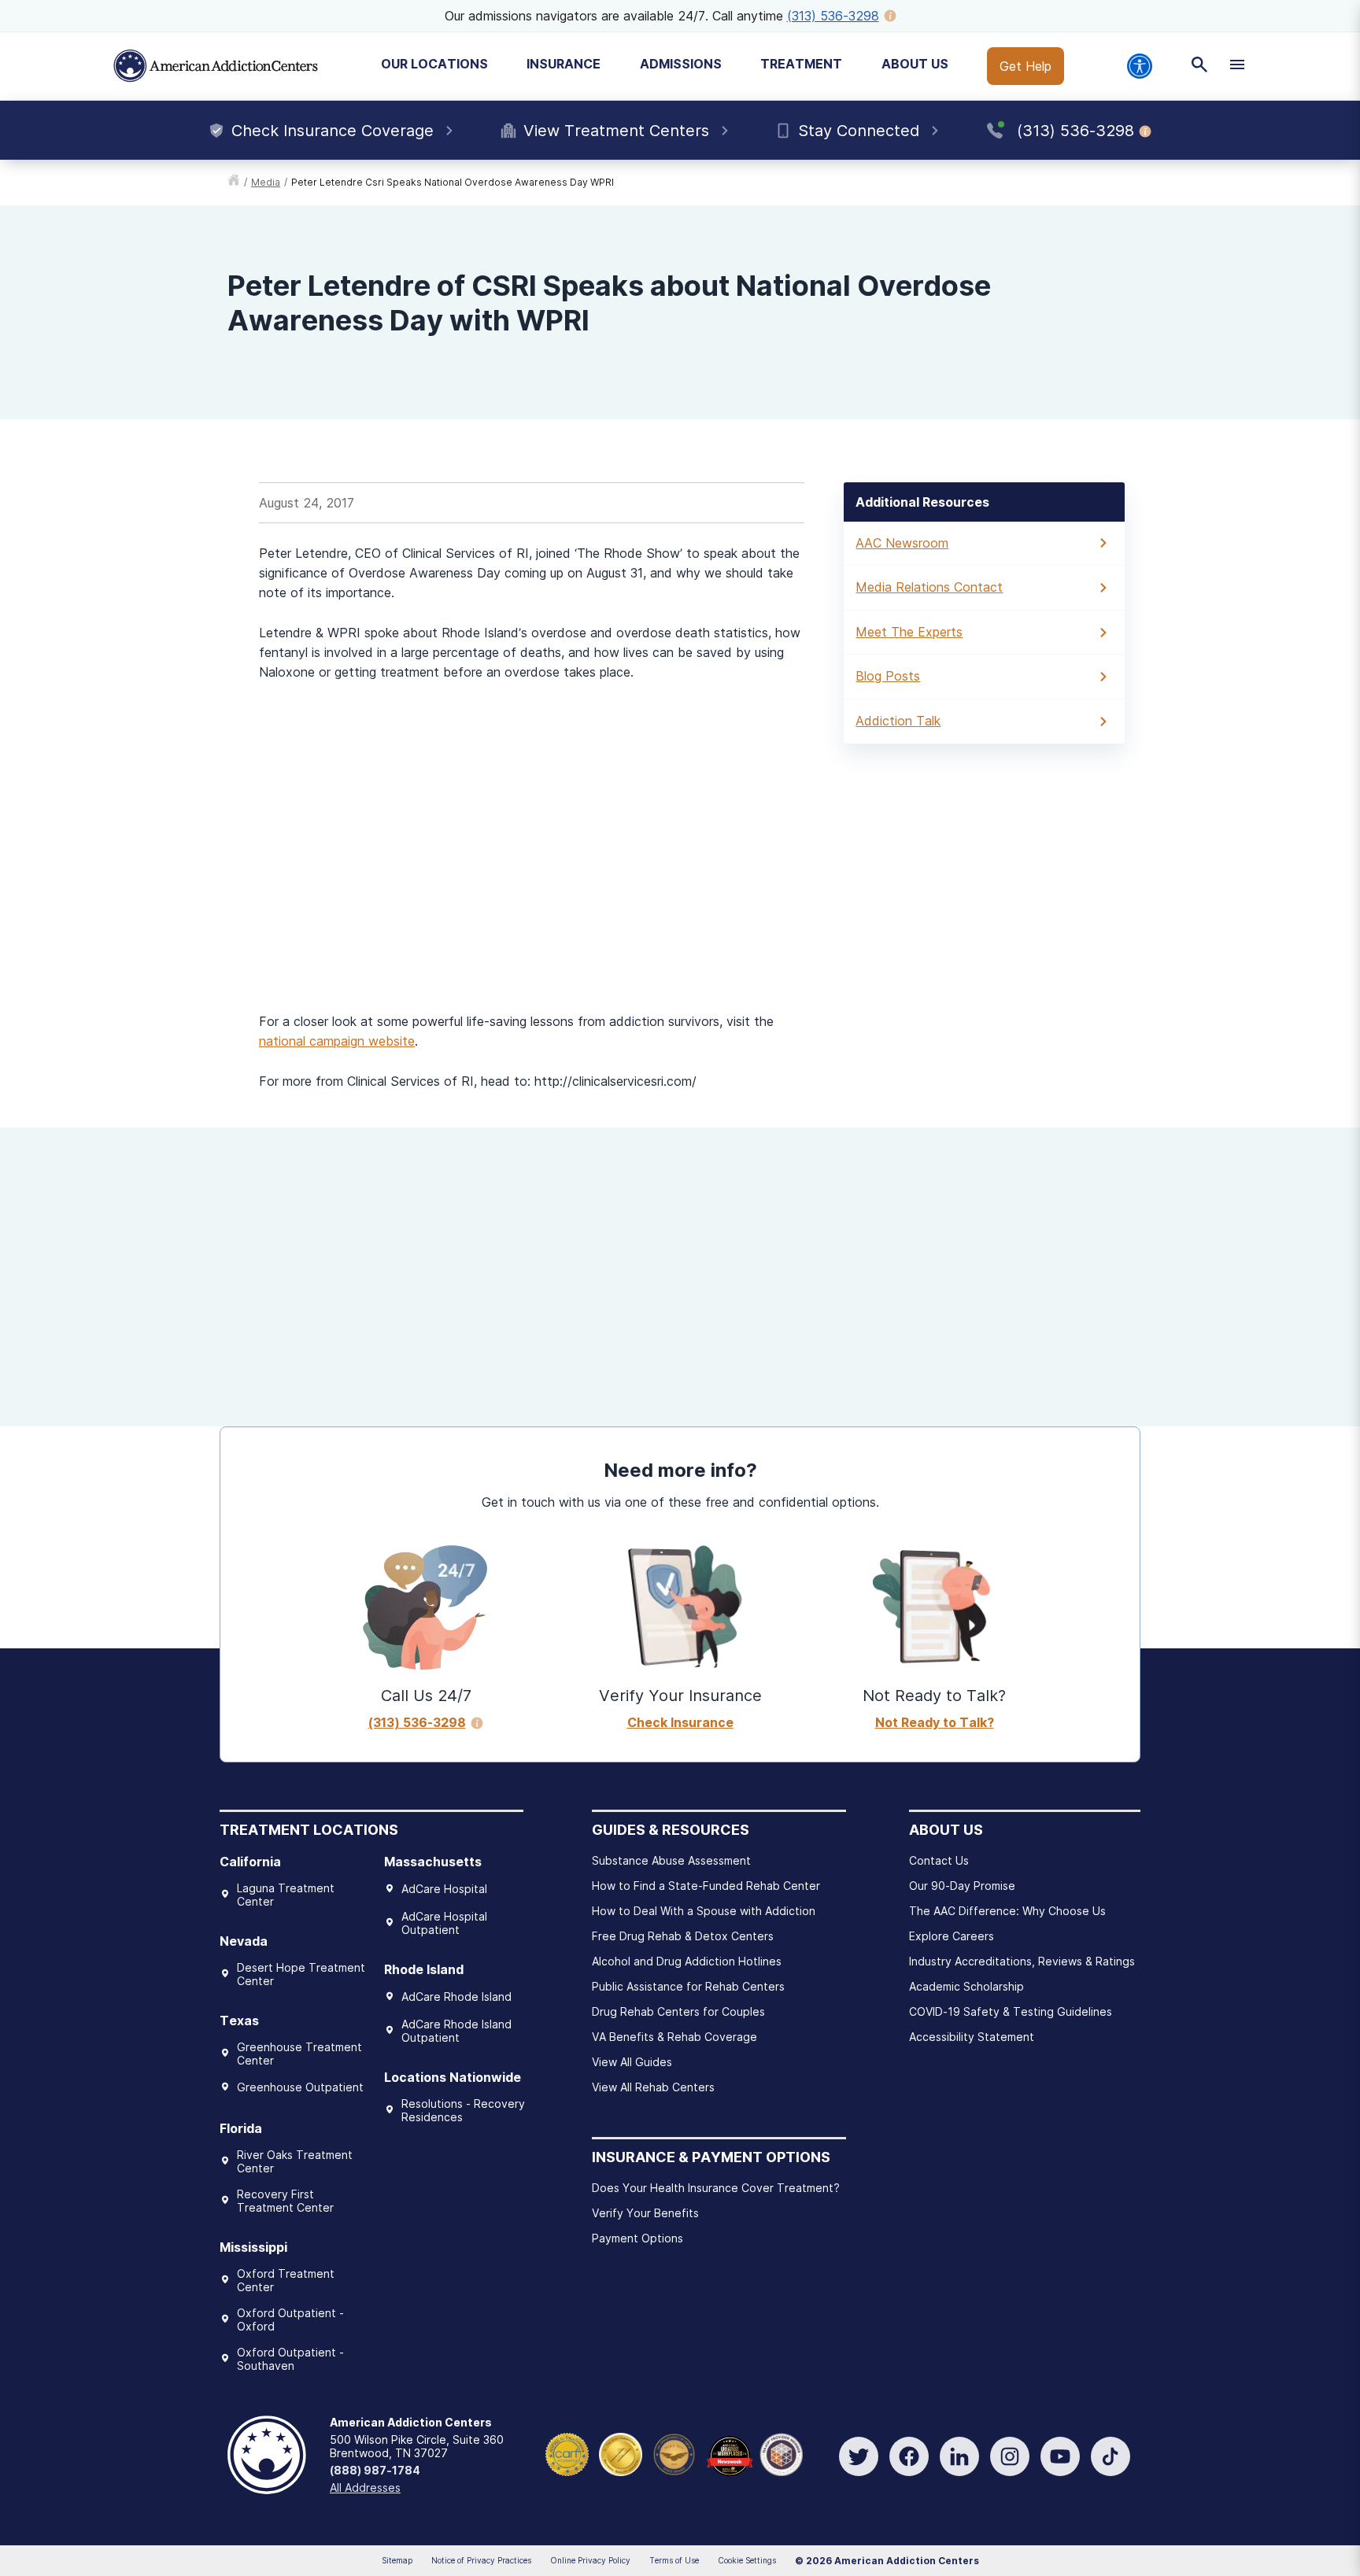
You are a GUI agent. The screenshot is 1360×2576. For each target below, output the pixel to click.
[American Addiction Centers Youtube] (1060, 2456)
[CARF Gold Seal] (567, 2453)
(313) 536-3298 (833, 16)
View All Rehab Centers (653, 2087)
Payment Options (637, 2238)
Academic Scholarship (966, 1986)
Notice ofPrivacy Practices (481, 2560)
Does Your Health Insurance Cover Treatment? (716, 2188)
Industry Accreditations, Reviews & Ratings (1022, 1961)
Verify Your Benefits (645, 2213)
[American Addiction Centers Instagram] (1010, 2456)
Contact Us (939, 1860)
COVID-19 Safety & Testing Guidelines (1011, 2011)
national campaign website (337, 1041)
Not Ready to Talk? (935, 1722)
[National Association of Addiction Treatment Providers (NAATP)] (781, 2453)
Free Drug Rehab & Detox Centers (683, 1936)
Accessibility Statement (972, 2037)
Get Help (1026, 66)
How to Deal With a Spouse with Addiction (704, 1911)
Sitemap (397, 2560)
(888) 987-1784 (375, 2470)
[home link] (234, 183)
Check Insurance (680, 1722)
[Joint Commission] (621, 2453)
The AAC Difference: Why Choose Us (1007, 1911)
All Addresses (365, 2487)
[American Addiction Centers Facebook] (909, 2456)
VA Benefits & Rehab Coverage (674, 2037)
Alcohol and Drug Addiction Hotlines (687, 1961)
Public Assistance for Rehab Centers (688, 1986)
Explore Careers (952, 1936)
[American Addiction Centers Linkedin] (959, 2456)
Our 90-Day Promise (962, 1886)
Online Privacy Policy (590, 2560)
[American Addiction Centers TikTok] (1111, 2456)
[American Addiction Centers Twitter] (859, 2456)
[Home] (216, 66)
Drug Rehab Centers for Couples (678, 2011)
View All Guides (632, 2062)
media (266, 182)
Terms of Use (674, 2560)
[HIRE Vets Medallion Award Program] (674, 2453)
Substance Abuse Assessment (671, 1860)
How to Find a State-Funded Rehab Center (706, 1886)
